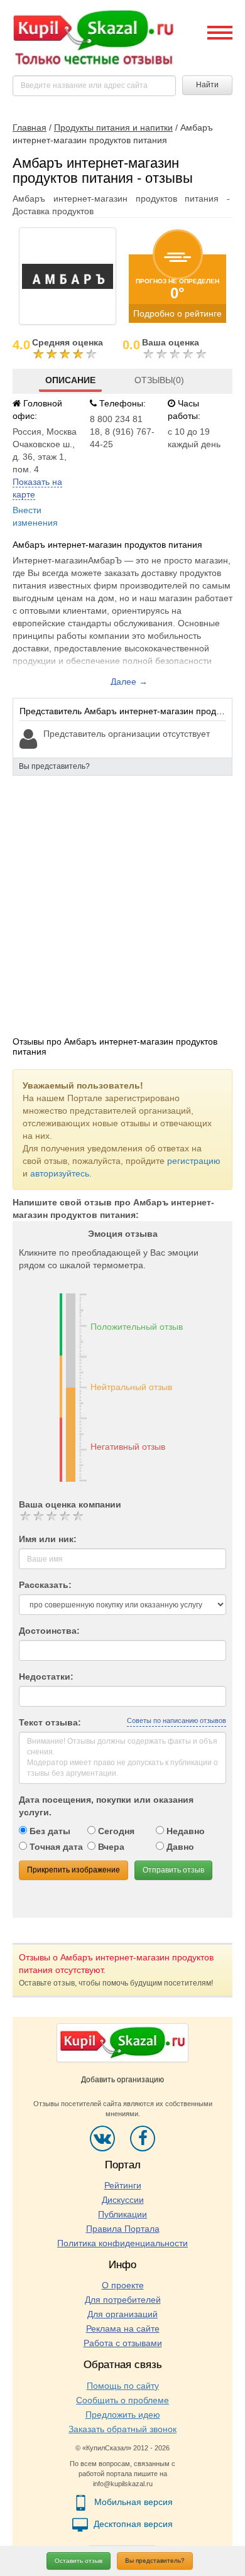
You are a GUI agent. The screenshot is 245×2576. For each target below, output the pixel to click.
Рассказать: (45, 1585)
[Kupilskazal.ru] (93, 38)
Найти (207, 85)
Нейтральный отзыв (131, 1387)
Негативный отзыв (128, 1447)
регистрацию (194, 1161)
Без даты (49, 1831)
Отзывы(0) (159, 380)
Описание (70, 380)
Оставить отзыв (79, 2561)
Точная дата (55, 1847)
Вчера (110, 1847)
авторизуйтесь (60, 1173)
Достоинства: (49, 1631)
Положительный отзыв (137, 1327)
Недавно (184, 1831)
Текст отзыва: (50, 1722)
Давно (179, 1847)
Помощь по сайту (123, 2386)
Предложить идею (123, 2415)
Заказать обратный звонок (122, 2429)
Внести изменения (35, 516)
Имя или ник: (48, 1539)
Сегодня (115, 1831)
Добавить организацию (122, 2080)
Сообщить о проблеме (122, 2400)
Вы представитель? (155, 2561)
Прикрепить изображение (73, 1870)
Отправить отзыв (173, 1870)
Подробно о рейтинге (177, 313)
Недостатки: (46, 1677)
